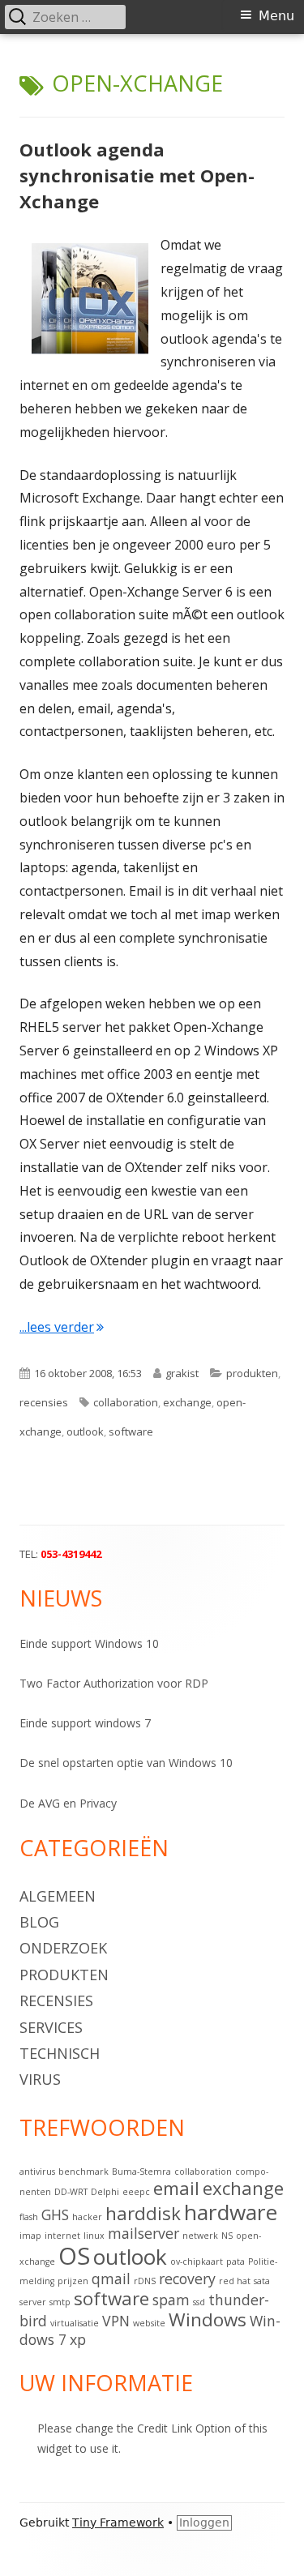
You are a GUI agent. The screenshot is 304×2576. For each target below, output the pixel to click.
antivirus (37, 2172)
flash (29, 2217)
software (131, 1431)
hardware (231, 2212)
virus (40, 2079)
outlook (85, 1431)
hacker (87, 2217)
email (176, 2188)
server (33, 2302)
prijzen (73, 2281)
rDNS (145, 2281)
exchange (187, 1402)
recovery (187, 2279)
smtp (60, 2302)
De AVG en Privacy (68, 1803)
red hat (235, 2281)
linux (94, 2236)
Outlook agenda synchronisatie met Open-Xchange (137, 175)
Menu (276, 16)
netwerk (200, 2236)
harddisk (143, 2213)
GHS (55, 2214)
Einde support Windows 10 (89, 1643)
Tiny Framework (118, 2523)
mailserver (143, 2233)
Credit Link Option (184, 2428)
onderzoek (63, 1948)
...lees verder (62, 1327)
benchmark (83, 2172)
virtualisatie (75, 2323)
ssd (199, 2302)
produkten (252, 1373)
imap (30, 2236)
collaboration (126, 1402)
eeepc (136, 2192)
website (149, 2323)
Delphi (105, 2192)
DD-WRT (71, 2192)
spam (171, 2300)
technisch (60, 2053)
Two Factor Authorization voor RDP (114, 1683)
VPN (116, 2321)
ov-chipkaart (197, 2261)
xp (78, 2339)
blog (39, 1922)
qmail (111, 2279)
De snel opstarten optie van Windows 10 (126, 1763)
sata (262, 2281)
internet (62, 2236)
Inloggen (204, 2523)
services (51, 2027)
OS (74, 2256)
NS (227, 2236)
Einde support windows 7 (85, 1723)
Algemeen (58, 1896)
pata (235, 2261)
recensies (44, 1402)
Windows (208, 2319)
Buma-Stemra (141, 2172)
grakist (182, 1373)
